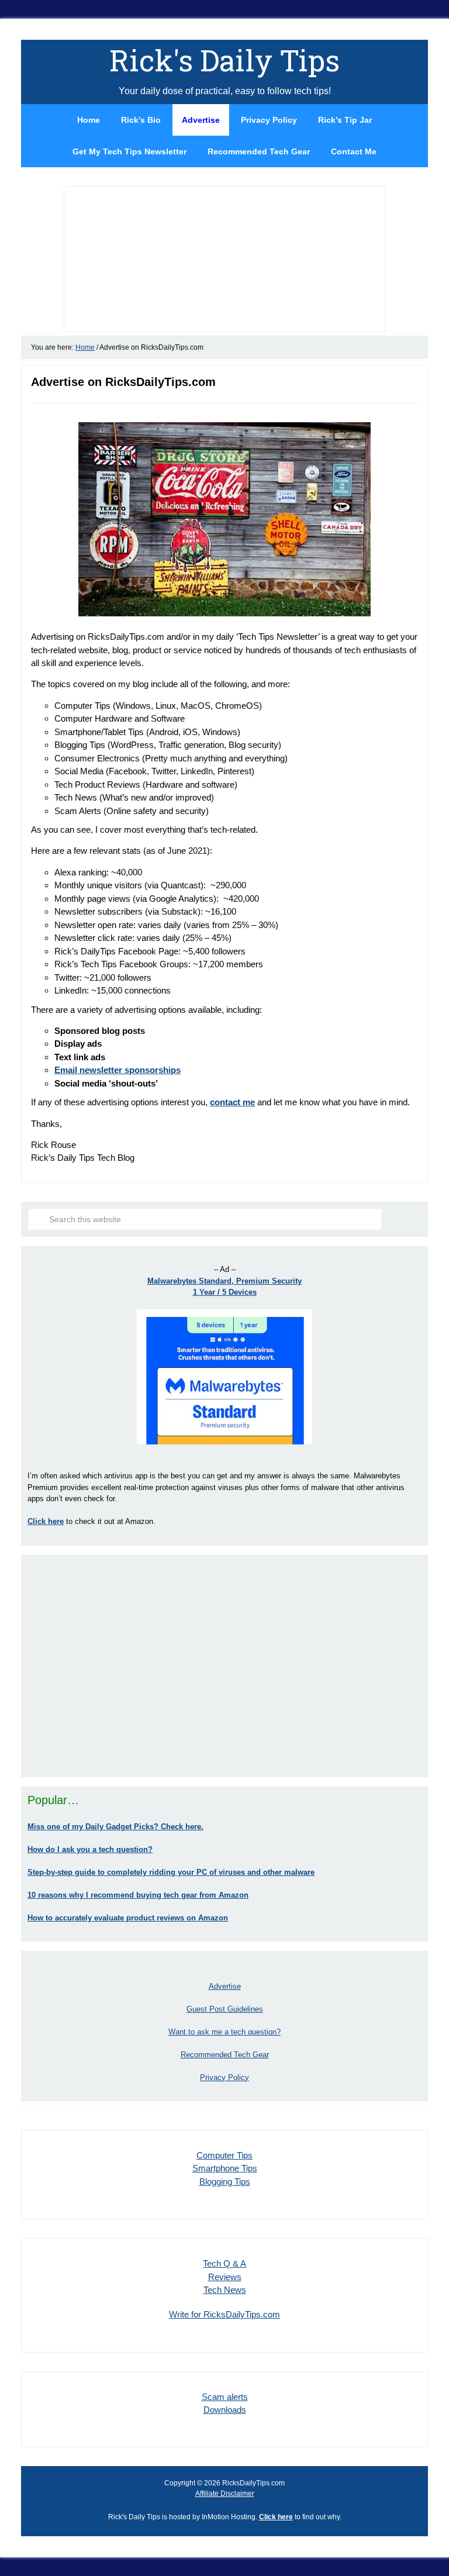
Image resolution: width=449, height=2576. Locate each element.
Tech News (225, 2290)
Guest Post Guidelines (225, 2009)
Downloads (225, 2410)
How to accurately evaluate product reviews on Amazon (128, 1918)
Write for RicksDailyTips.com (224, 2314)
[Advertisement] (224, 1666)
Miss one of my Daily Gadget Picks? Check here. (115, 1827)
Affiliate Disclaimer (225, 2494)
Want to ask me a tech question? (224, 2032)
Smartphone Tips (225, 2168)
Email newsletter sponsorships (118, 1070)
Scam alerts (225, 2397)
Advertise (225, 1986)
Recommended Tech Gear (225, 2055)
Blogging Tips (225, 2182)
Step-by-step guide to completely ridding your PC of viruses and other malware (171, 1872)
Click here (276, 2517)
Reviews (225, 2277)
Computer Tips (224, 2155)
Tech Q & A (224, 2263)
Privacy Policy (224, 2077)
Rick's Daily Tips (224, 60)
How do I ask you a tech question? (90, 1849)
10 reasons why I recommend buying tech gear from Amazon (138, 1895)
